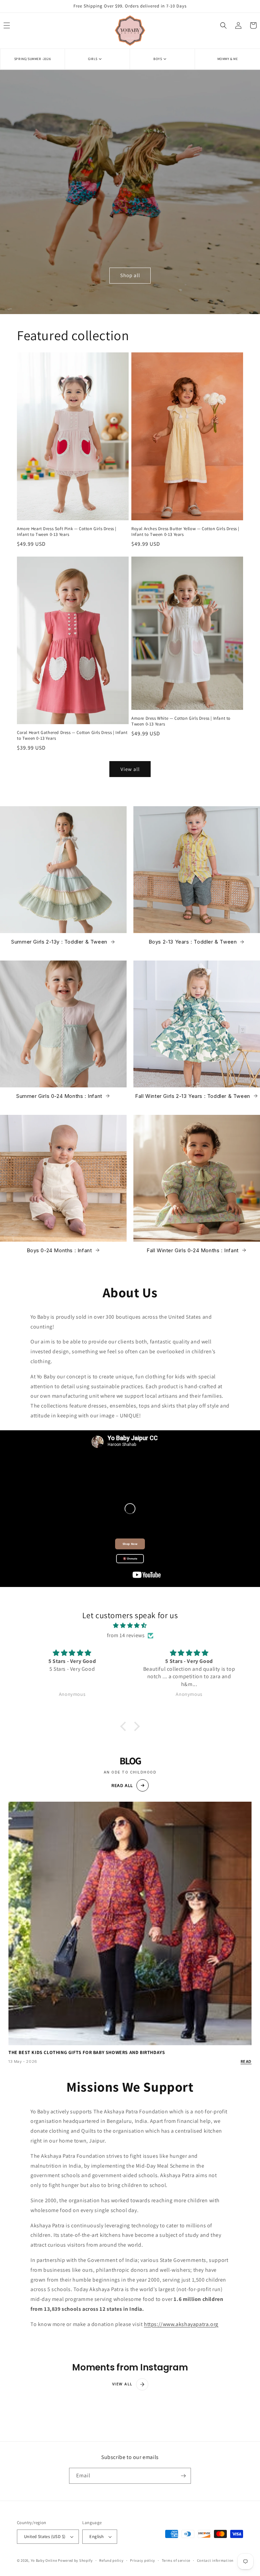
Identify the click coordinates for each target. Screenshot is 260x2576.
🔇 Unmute (130, 1559)
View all (130, 769)
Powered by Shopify (75, 2560)
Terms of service (176, 2560)
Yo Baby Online (44, 2560)
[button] (97, 59)
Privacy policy (143, 2560)
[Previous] (2, 1288)
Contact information (215, 2560)
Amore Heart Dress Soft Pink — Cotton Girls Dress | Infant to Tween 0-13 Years (67, 532)
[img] (130, 1626)
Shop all (130, 275)
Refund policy (111, 2560)
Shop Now (130, 1544)
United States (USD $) (45, 2536)
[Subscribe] (183, 2476)
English (96, 2536)
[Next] (258, 1288)
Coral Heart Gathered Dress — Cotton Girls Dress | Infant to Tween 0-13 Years (72, 735)
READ (246, 2061)
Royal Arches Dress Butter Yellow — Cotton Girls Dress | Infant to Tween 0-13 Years (185, 532)
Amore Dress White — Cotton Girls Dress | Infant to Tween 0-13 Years (181, 721)
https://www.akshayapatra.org (181, 2324)
